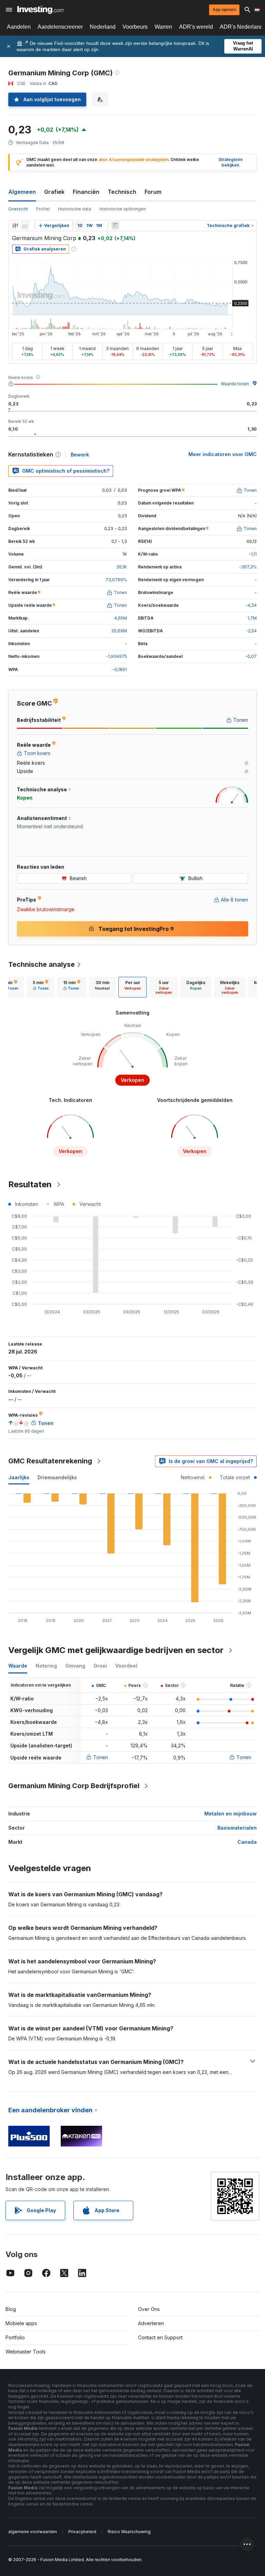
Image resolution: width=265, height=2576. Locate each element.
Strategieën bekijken (230, 162)
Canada (247, 1842)
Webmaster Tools (26, 2352)
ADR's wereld (196, 27)
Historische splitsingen (123, 209)
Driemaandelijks (57, 1477)
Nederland (103, 27)
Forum (153, 192)
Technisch (122, 192)
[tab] (41, 987)
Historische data (75, 209)
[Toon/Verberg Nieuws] (115, 226)
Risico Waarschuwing (129, 2532)
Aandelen (19, 27)
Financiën (86, 192)
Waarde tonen (235, 384)
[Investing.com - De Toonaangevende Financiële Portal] (41, 10)
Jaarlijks (19, 1477)
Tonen (101, 1757)
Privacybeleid (82, 2532)
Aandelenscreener (60, 27)
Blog (11, 2309)
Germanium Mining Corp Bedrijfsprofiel (74, 1786)
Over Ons (149, 2309)
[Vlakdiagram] (25, 226)
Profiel (43, 209)
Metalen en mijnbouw (230, 1814)
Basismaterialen (237, 1828)
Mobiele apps (21, 2323)
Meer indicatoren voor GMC (223, 454)
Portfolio (15, 2337)
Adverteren (151, 2323)
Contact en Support (160, 2337)
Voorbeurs (135, 27)
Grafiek (54, 192)
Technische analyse (42, 964)
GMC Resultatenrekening (50, 1461)
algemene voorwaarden (33, 2532)
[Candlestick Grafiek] (15, 226)
